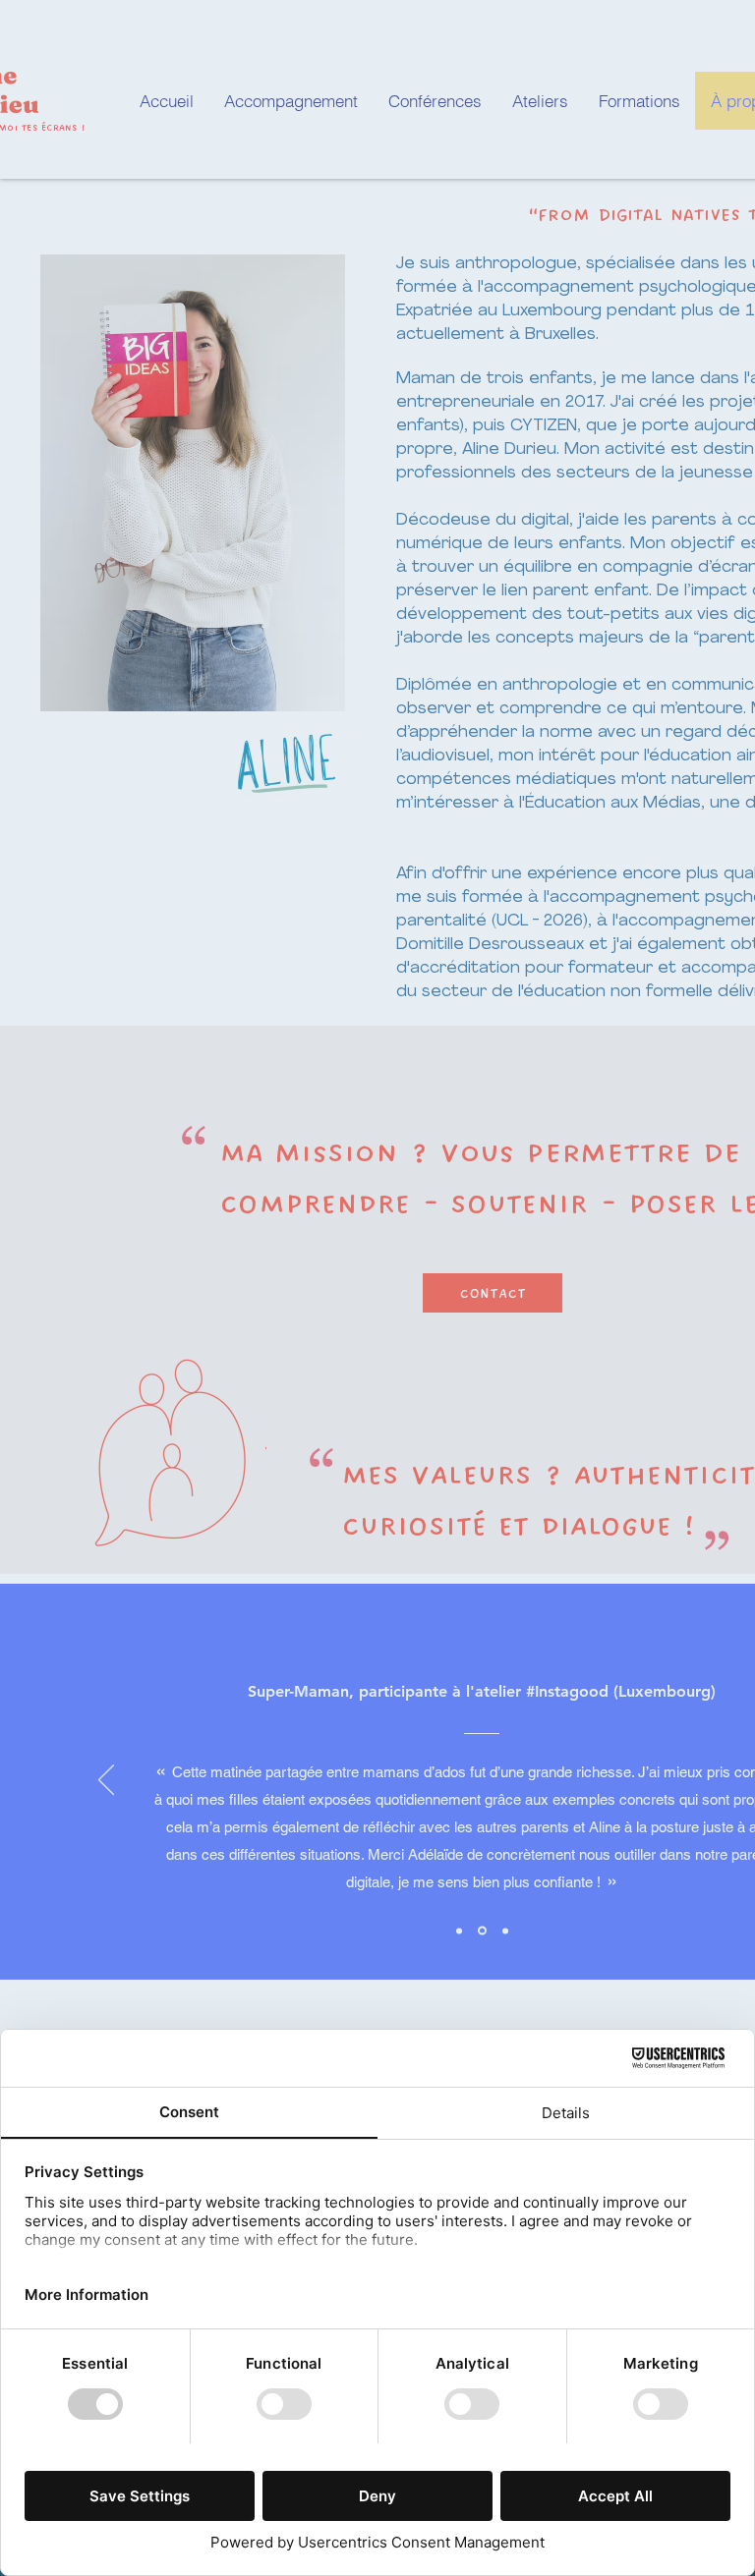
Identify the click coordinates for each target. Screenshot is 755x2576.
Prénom (135, 1230)
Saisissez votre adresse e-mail (209, 1332)
